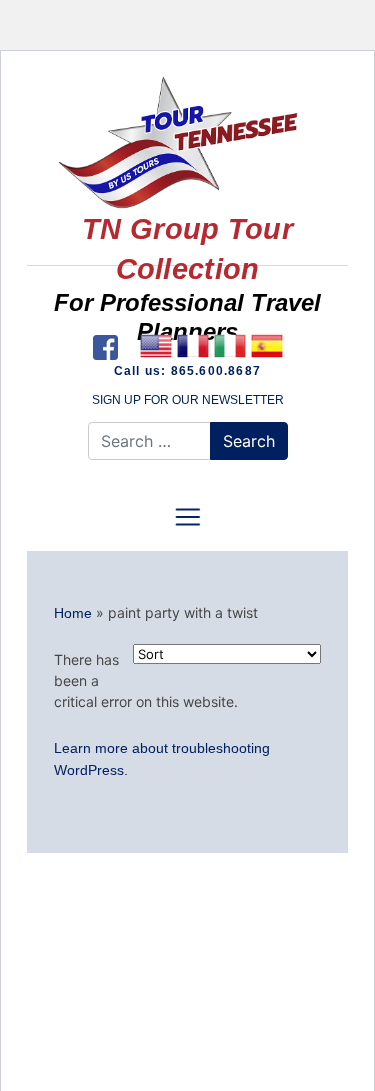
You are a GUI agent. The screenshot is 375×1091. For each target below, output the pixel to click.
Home (73, 613)
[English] (156, 346)
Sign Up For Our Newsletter (188, 400)
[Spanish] (267, 346)
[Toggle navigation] (187, 517)
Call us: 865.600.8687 (187, 371)
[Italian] (230, 346)
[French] (193, 346)
